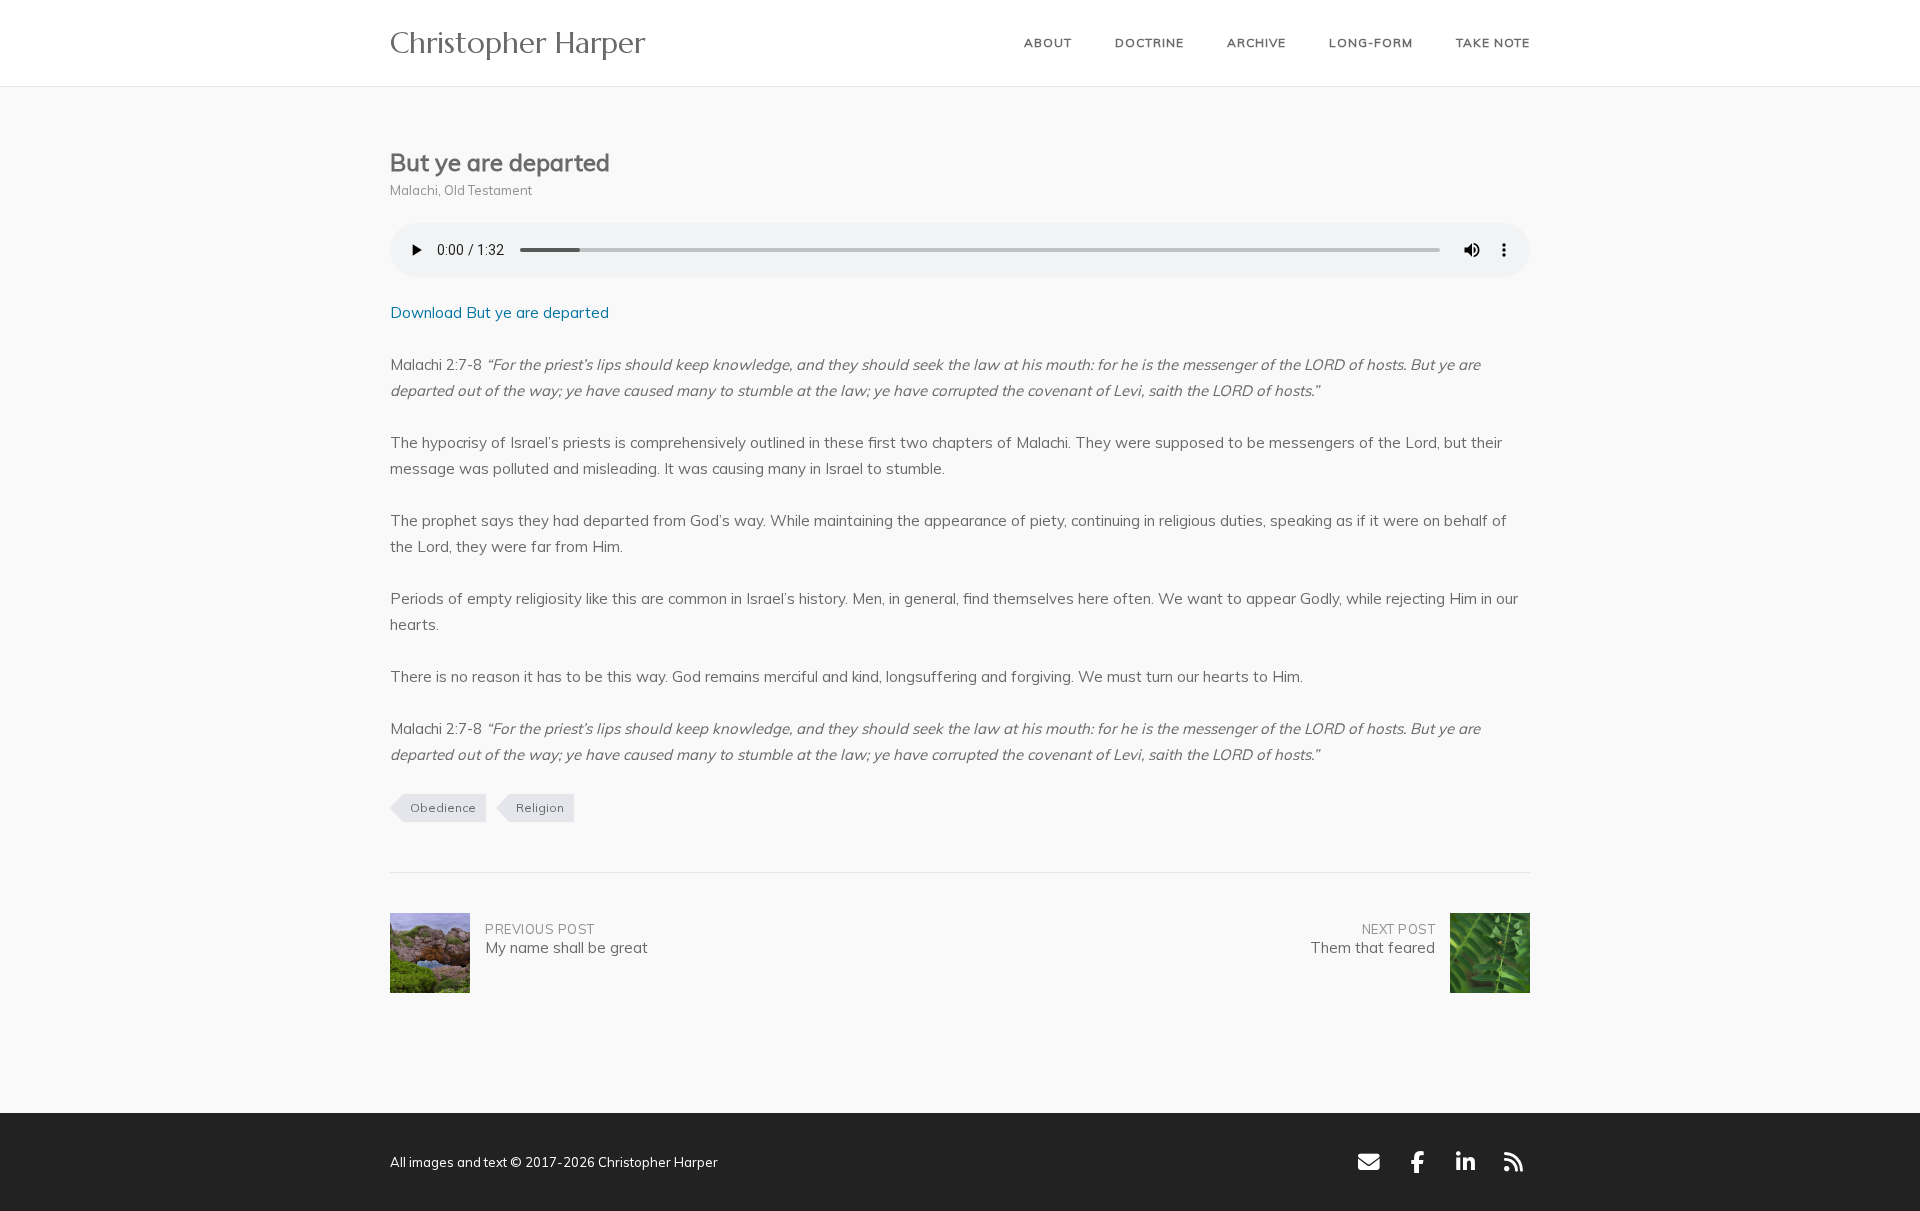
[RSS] (1513, 1162)
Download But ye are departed (499, 312)
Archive (1256, 42)
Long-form (1371, 42)
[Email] (1368, 1162)
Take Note (1493, 42)
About (1048, 42)
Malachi (414, 190)
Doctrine (1149, 42)
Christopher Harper (517, 43)
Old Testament (488, 190)
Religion (540, 807)
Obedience (443, 807)
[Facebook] (1417, 1162)
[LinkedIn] (1465, 1162)
